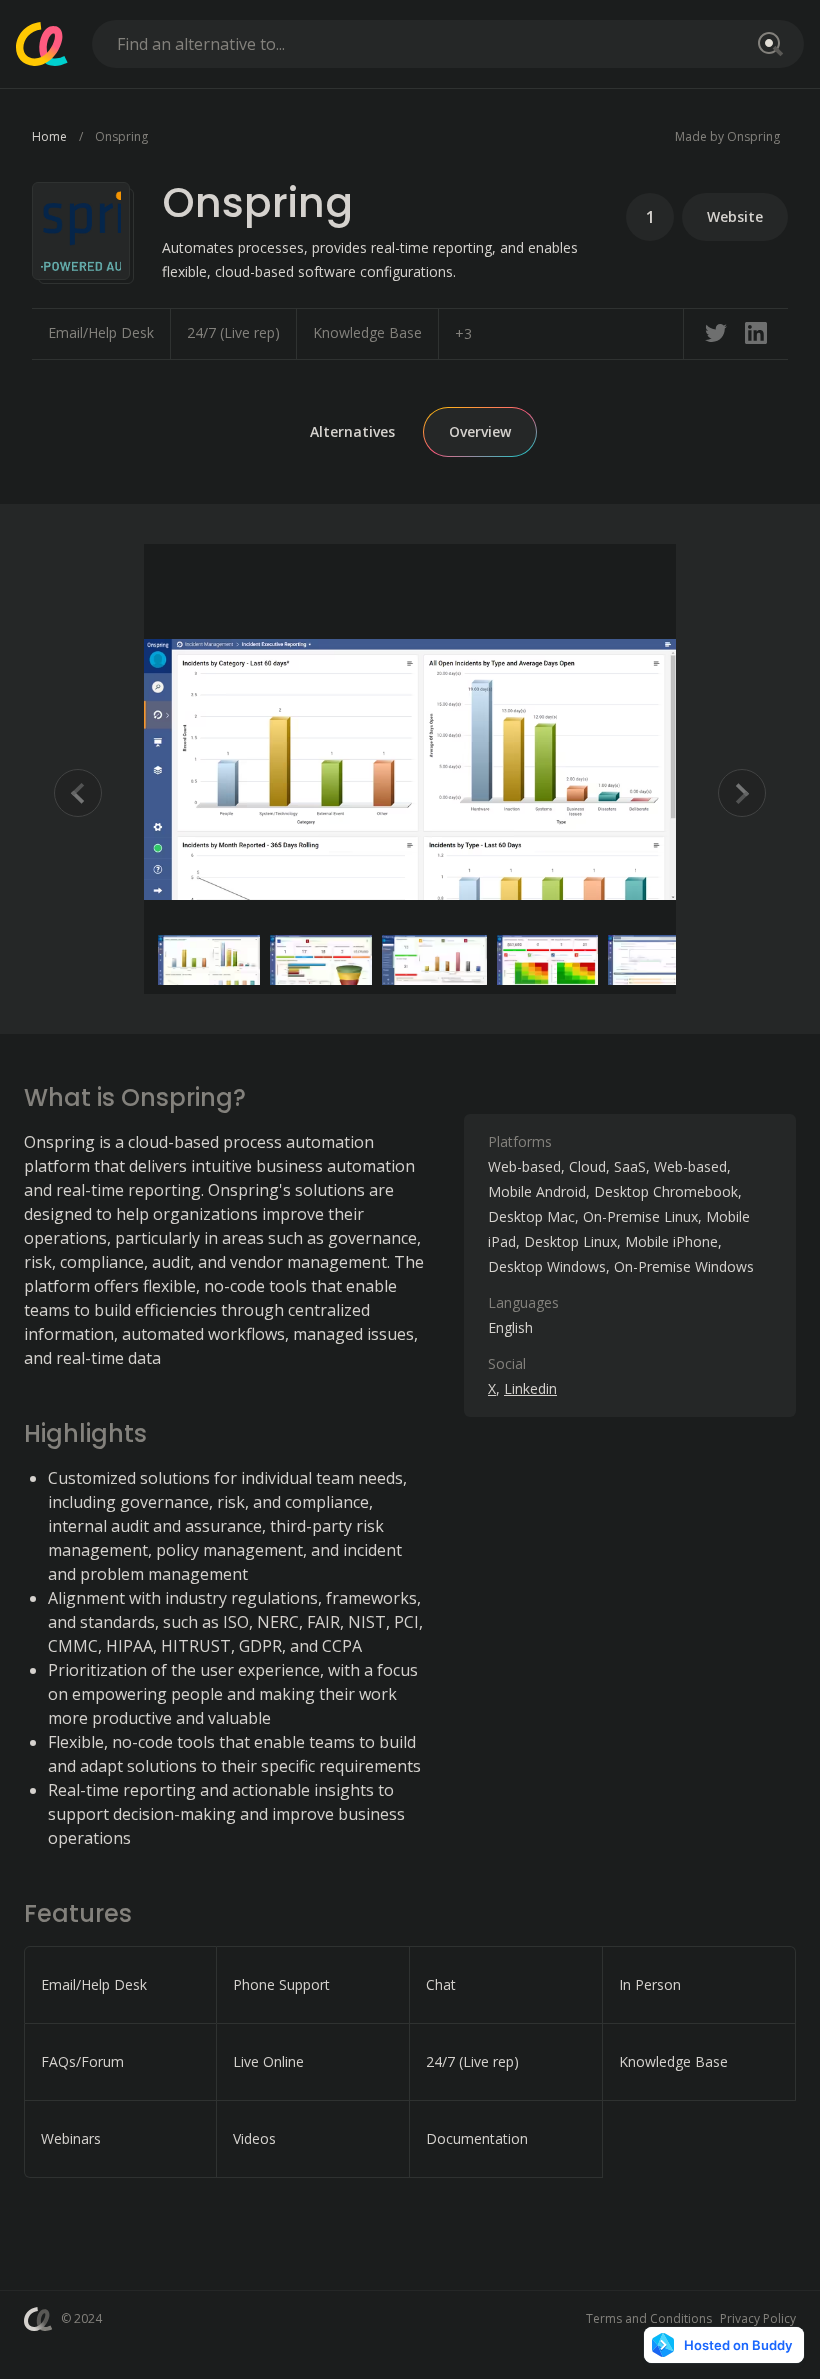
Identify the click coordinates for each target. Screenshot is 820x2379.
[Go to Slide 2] (321, 960)
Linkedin (530, 1388)
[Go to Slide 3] (434, 960)
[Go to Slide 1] (209, 960)
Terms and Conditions (649, 2318)
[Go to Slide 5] (659, 960)
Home (49, 136)
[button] (410, 769)
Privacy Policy (758, 2318)
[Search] (767, 44)
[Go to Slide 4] (548, 960)
